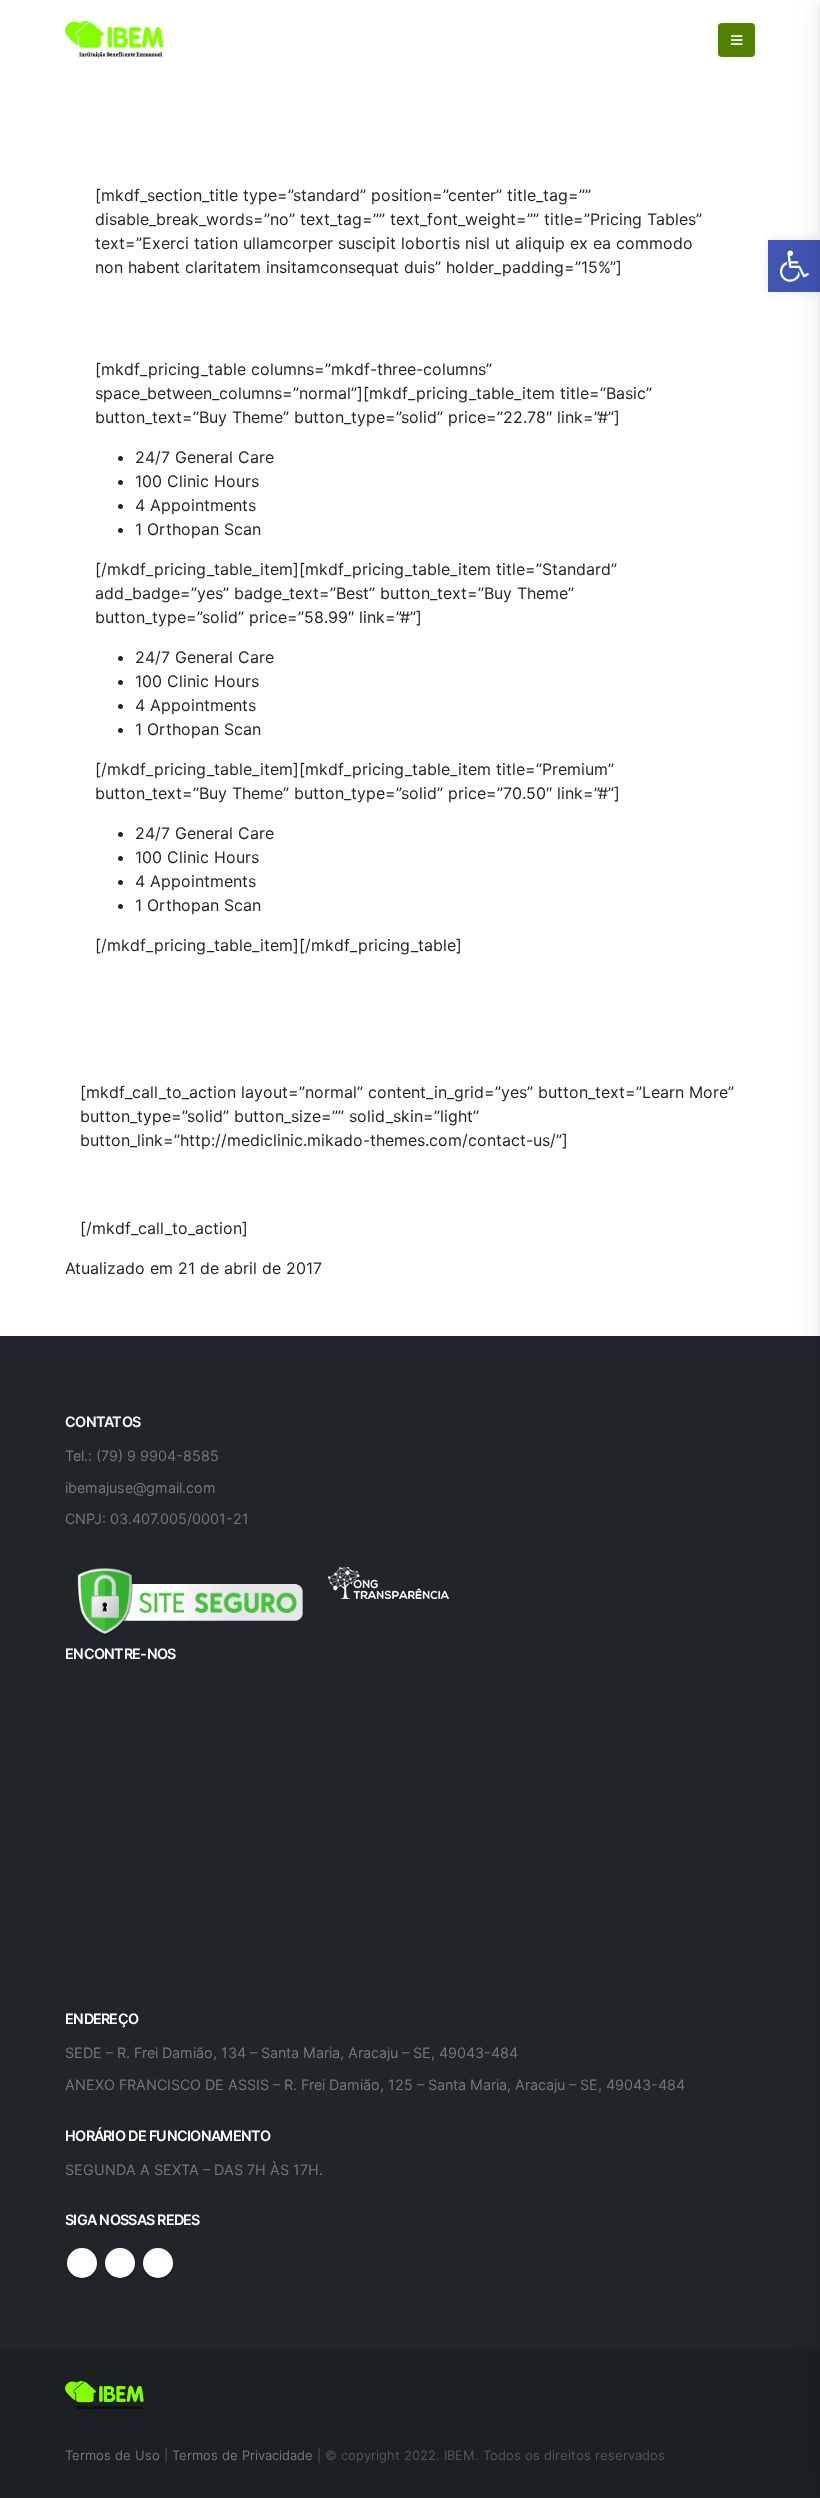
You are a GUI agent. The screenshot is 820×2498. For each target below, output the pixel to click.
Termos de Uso (114, 2455)
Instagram (158, 2263)
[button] (794, 266)
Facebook (82, 2263)
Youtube (120, 2263)
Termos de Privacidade (242, 2455)
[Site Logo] (115, 40)
